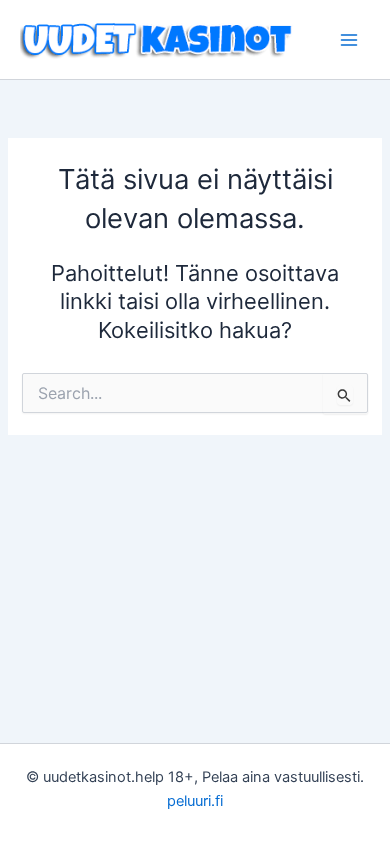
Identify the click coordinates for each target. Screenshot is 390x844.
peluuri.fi (195, 801)
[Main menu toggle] (349, 40)
